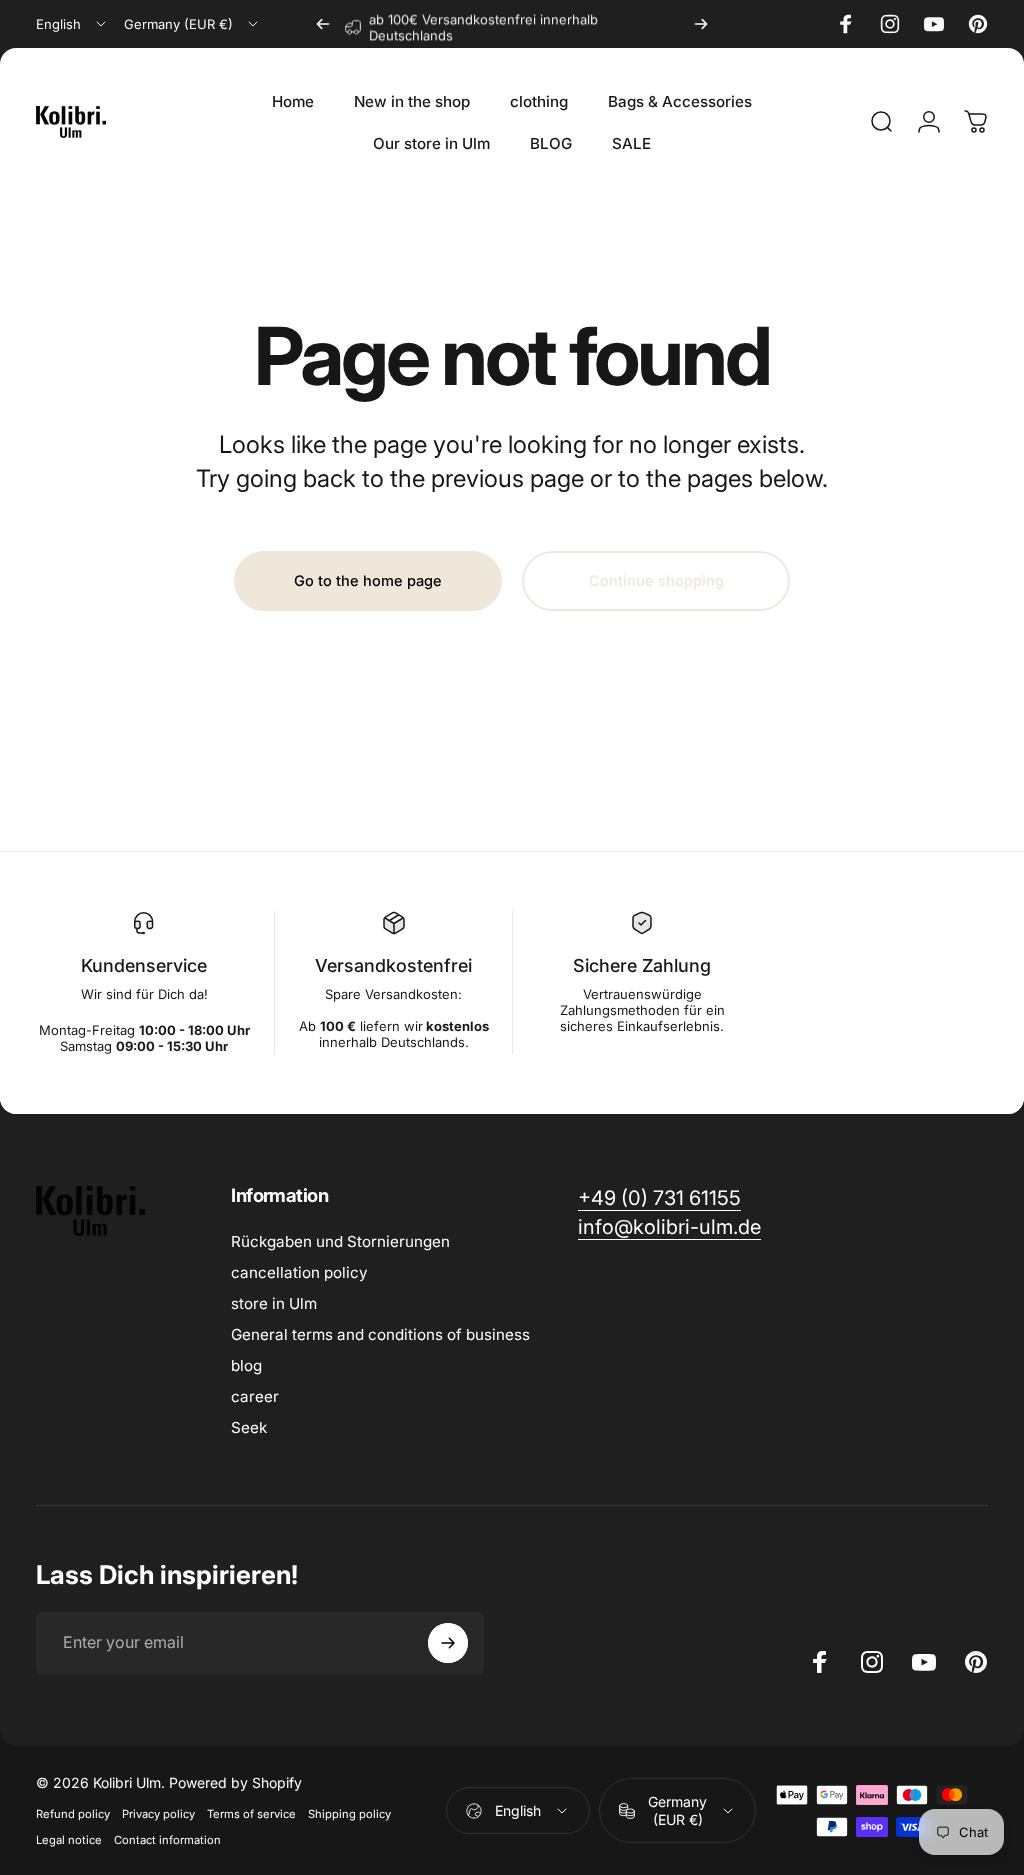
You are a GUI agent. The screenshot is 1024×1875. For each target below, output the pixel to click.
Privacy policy (158, 1814)
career (255, 1396)
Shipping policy (349, 1814)
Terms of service (251, 1814)
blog (246, 1365)
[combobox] (72, 24)
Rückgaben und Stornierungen (340, 1241)
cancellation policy (299, 1272)
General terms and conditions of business (380, 1334)
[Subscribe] (448, 1643)
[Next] (701, 24)
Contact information (167, 1840)
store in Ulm (274, 1303)
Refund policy (73, 1814)
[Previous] (323, 24)
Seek (249, 1427)
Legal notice (69, 1840)
